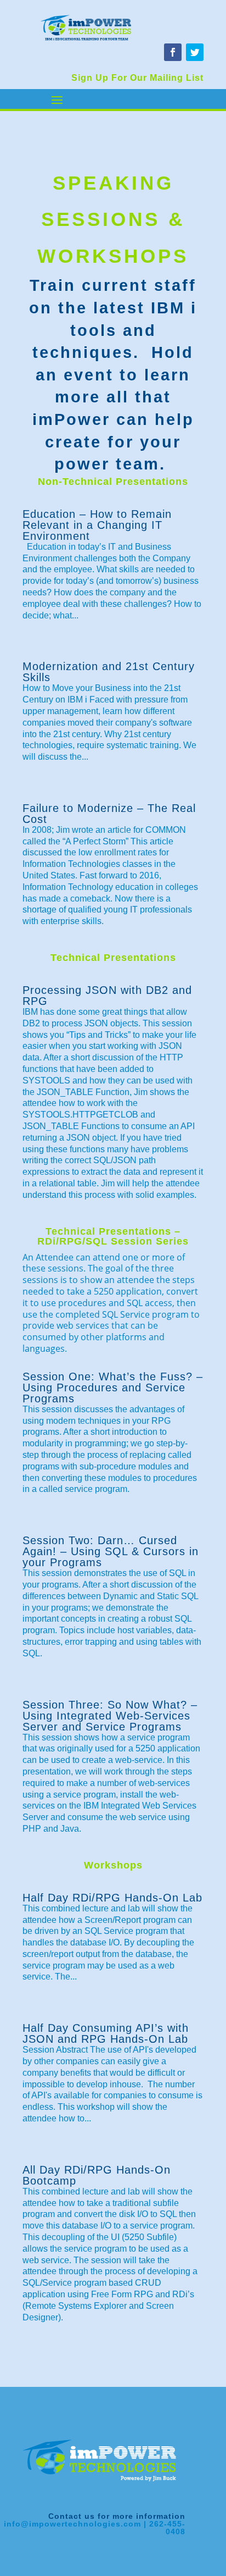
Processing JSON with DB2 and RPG (107, 996)
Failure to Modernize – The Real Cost (109, 814)
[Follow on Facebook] (173, 52)
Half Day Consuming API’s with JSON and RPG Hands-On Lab (106, 2033)
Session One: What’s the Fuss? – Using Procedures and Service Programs (113, 1387)
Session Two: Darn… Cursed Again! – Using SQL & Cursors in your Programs (111, 1551)
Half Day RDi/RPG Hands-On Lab (112, 1898)
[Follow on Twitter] (195, 52)
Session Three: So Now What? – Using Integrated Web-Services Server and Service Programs (110, 1716)
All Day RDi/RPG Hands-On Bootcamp (97, 2175)
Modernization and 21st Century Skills (109, 672)
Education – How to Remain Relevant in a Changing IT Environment (97, 525)
